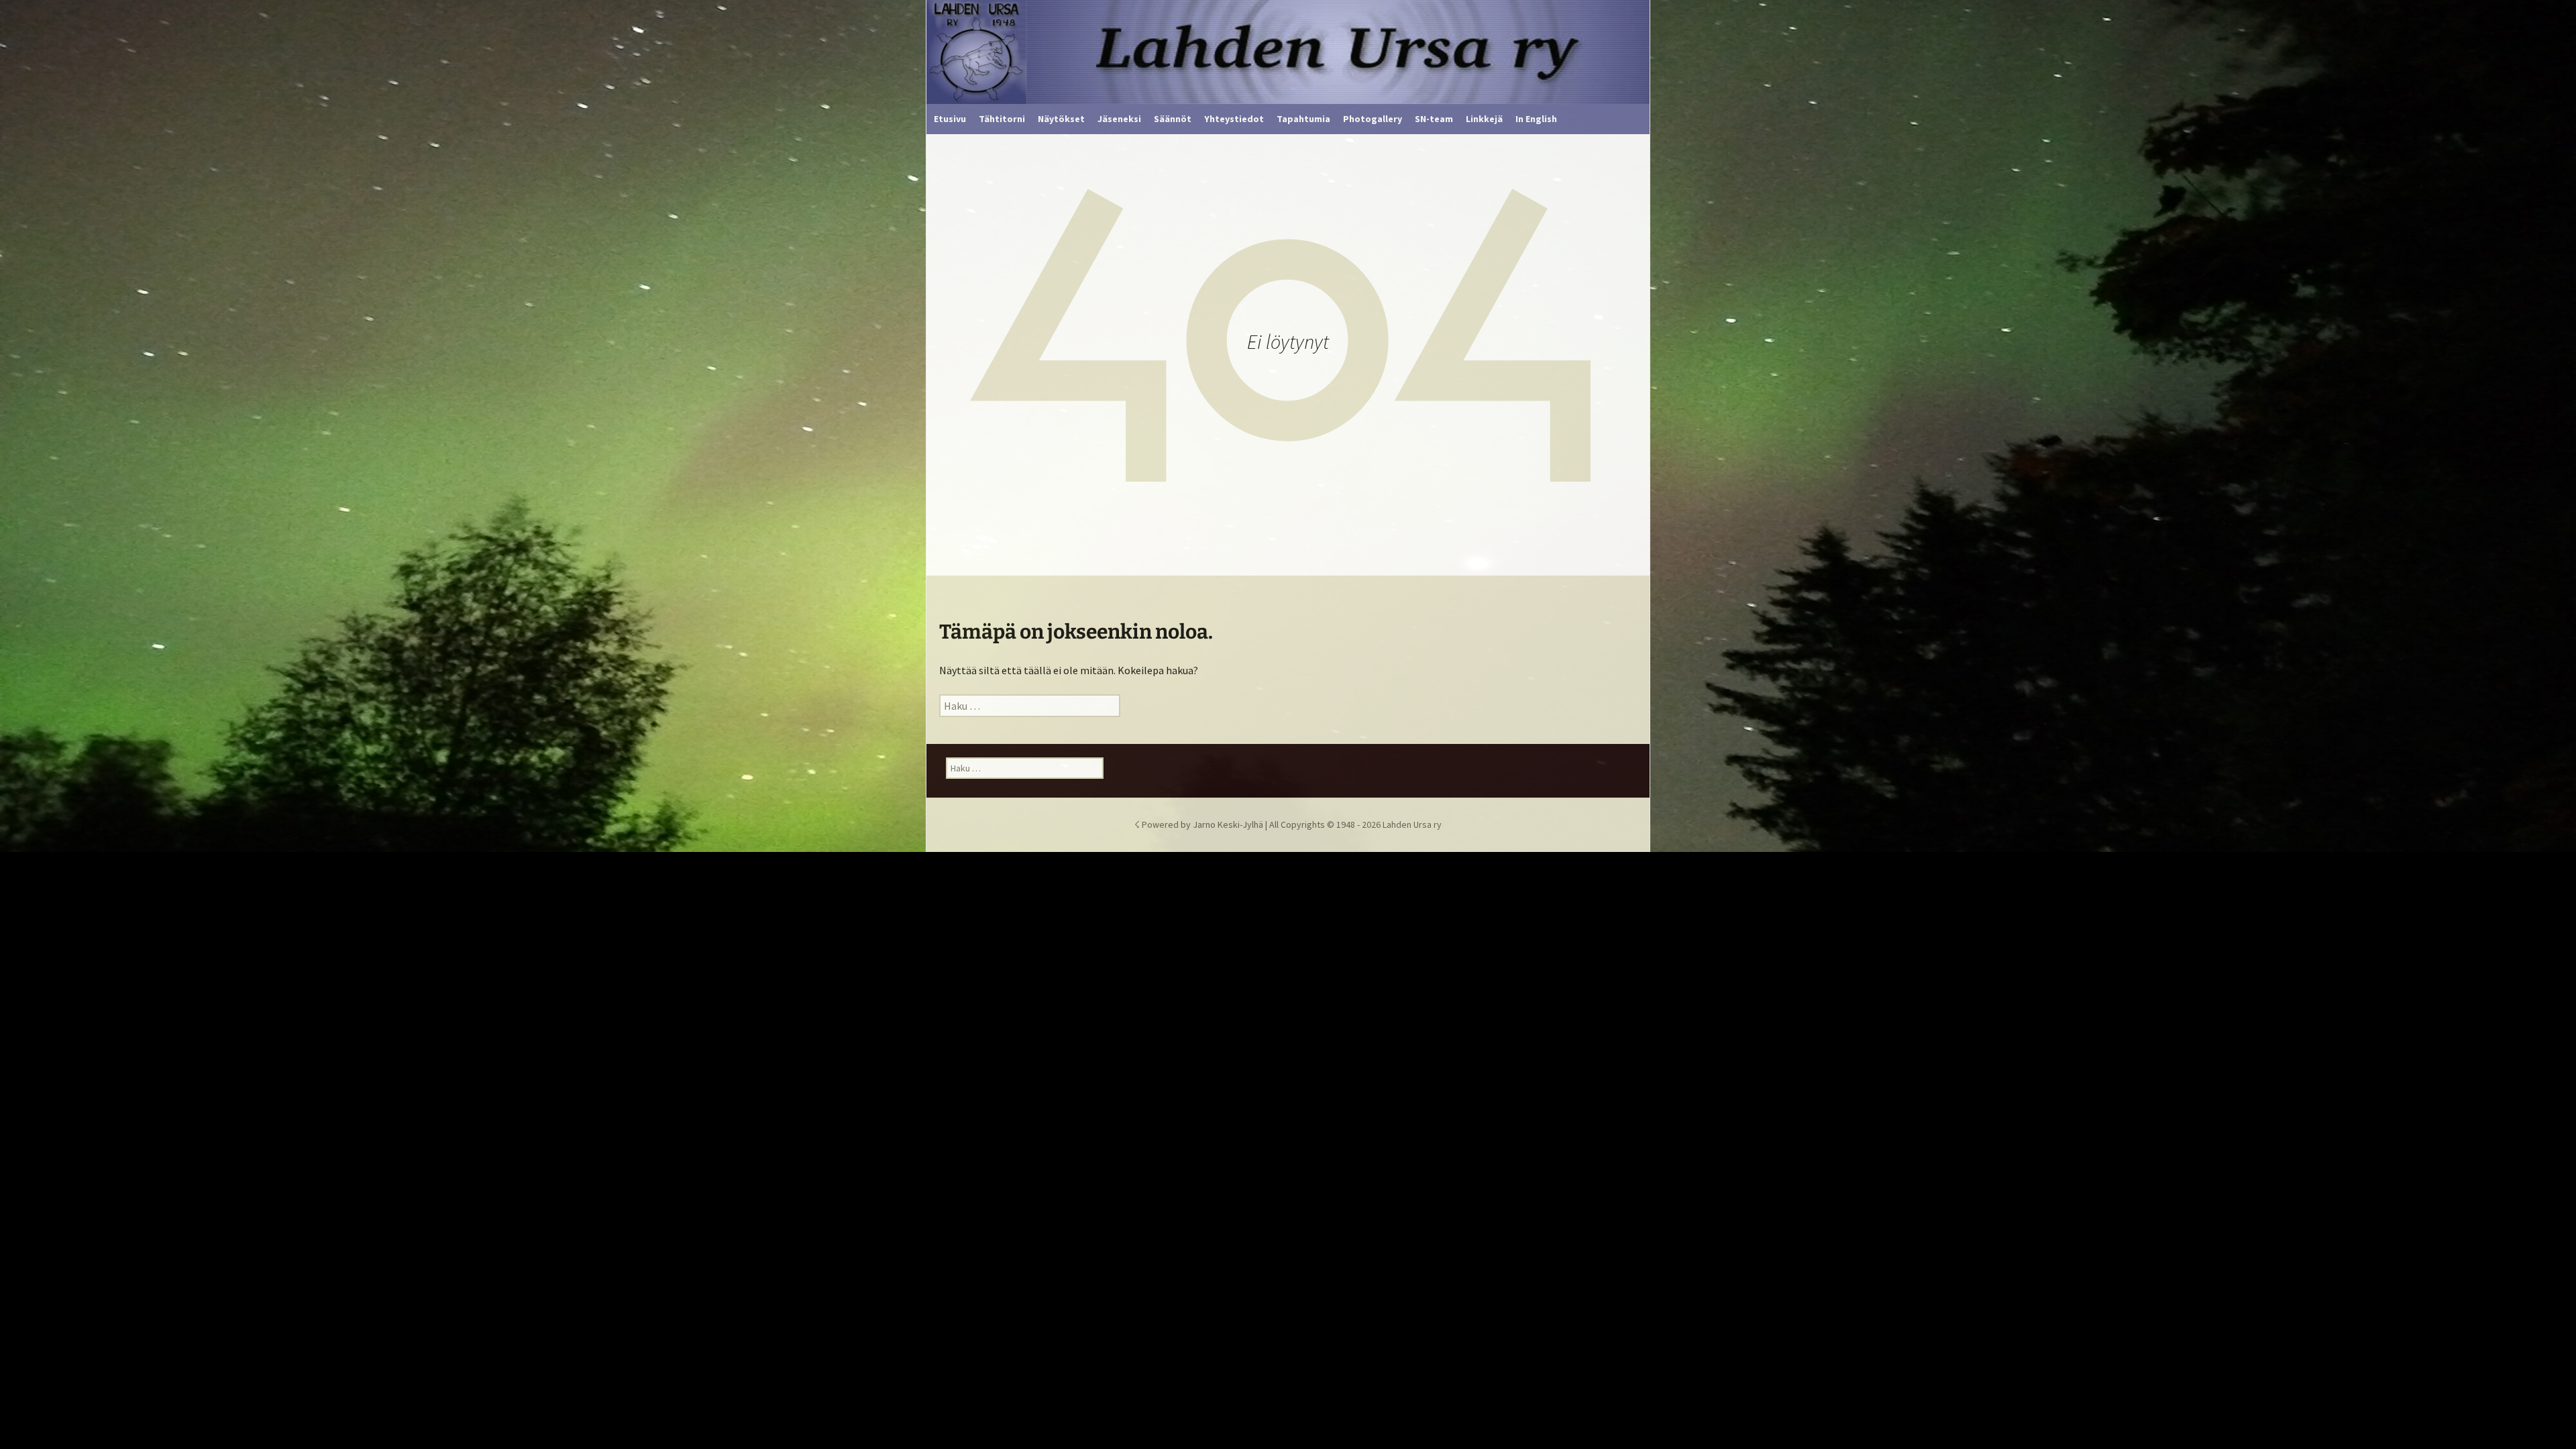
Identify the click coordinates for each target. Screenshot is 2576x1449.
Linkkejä (1484, 119)
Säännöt (1173, 119)
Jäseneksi (1119, 119)
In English (1536, 119)
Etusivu (950, 119)
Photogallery (1373, 119)
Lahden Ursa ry (1412, 824)
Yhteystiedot (1234, 119)
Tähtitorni (1002, 119)
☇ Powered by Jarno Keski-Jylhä (1200, 824)
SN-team (1434, 119)
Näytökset (1061, 119)
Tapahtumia (1303, 119)
